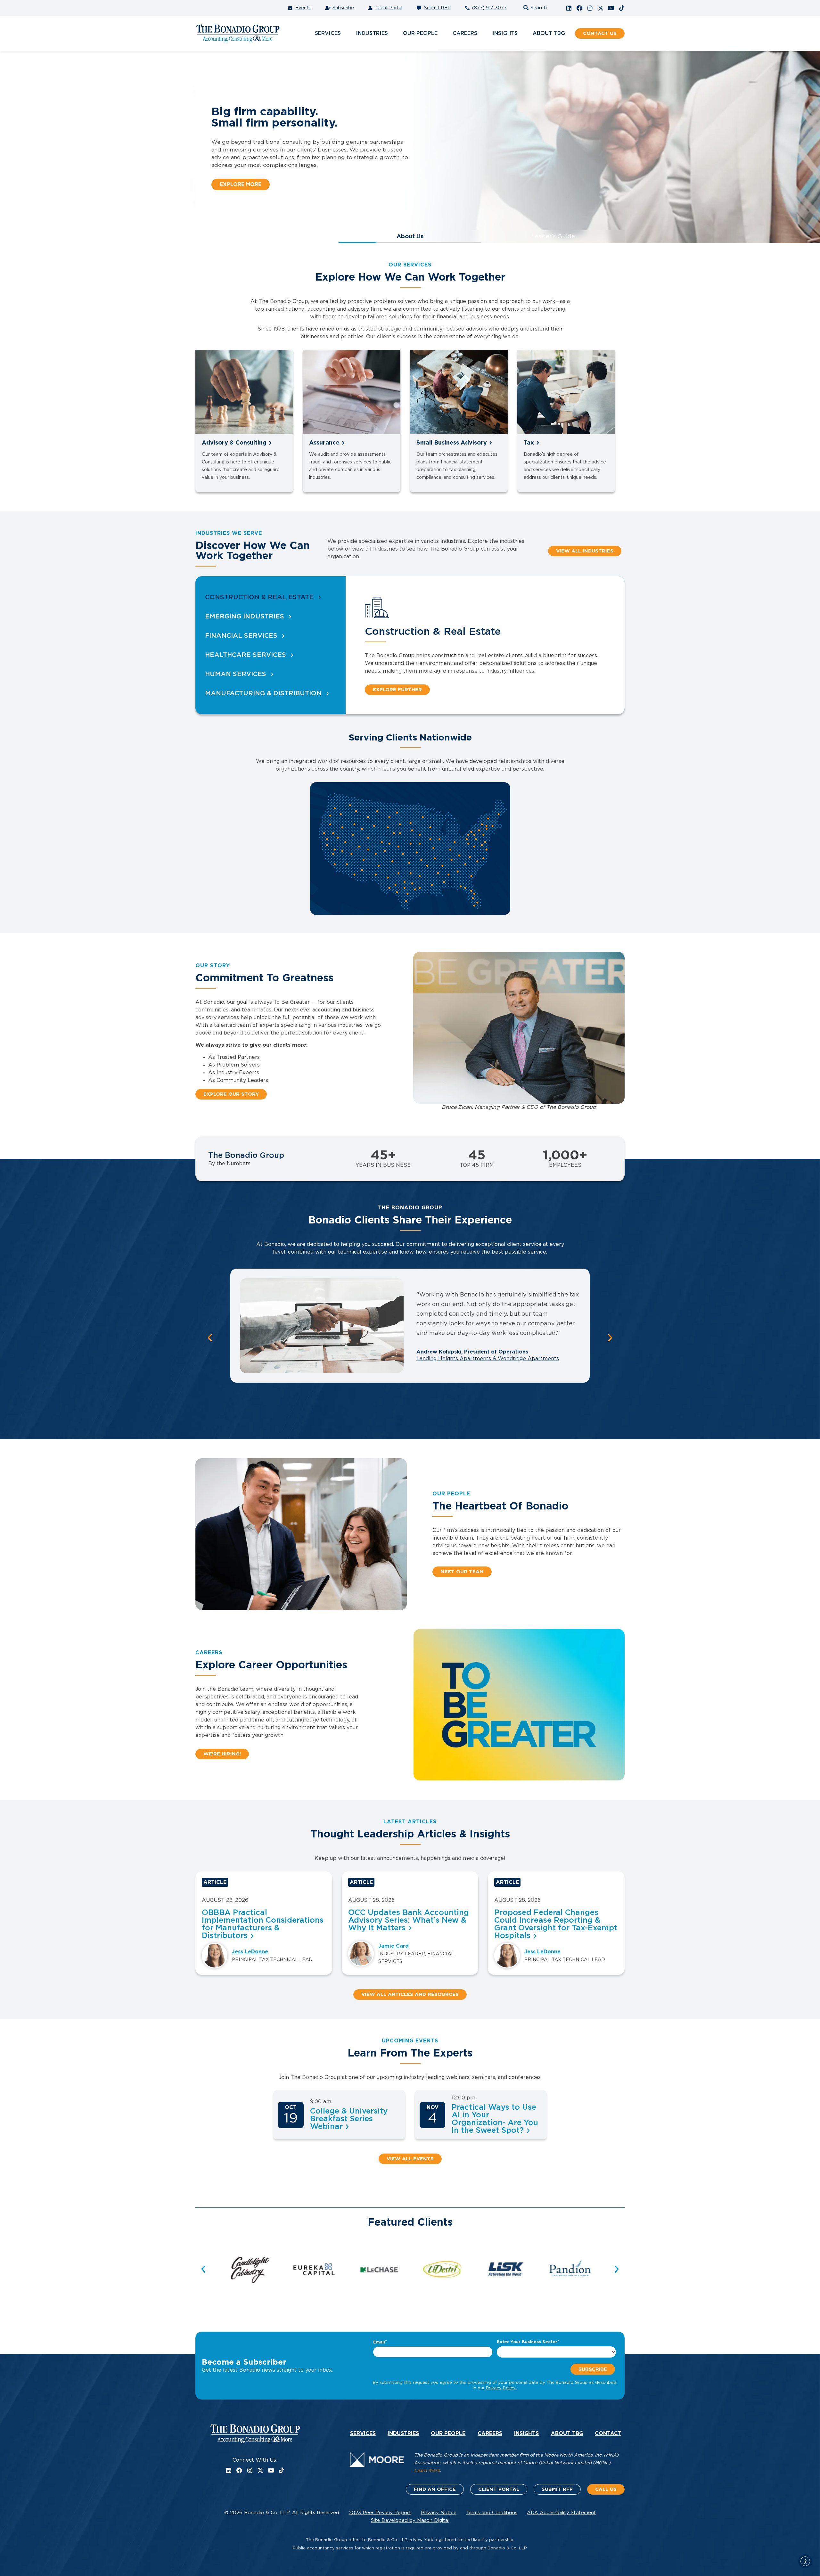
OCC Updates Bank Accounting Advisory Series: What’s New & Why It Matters (409, 1920)
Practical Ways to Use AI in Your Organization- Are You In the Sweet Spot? (495, 2119)
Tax (529, 443)
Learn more (427, 2471)
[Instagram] (590, 8)
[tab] (271, 597)
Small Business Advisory (452, 443)
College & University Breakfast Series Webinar (349, 2119)
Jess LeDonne (250, 1952)
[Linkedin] (569, 8)
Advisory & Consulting (234, 443)
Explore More (241, 184)
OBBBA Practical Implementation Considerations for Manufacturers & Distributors (263, 1924)
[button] (534, 8)
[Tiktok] (622, 8)
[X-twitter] (601, 8)
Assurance (324, 443)
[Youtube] (611, 8)
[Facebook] (579, 8)
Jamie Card (394, 1946)
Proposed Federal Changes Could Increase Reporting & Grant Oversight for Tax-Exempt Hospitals (556, 1924)
